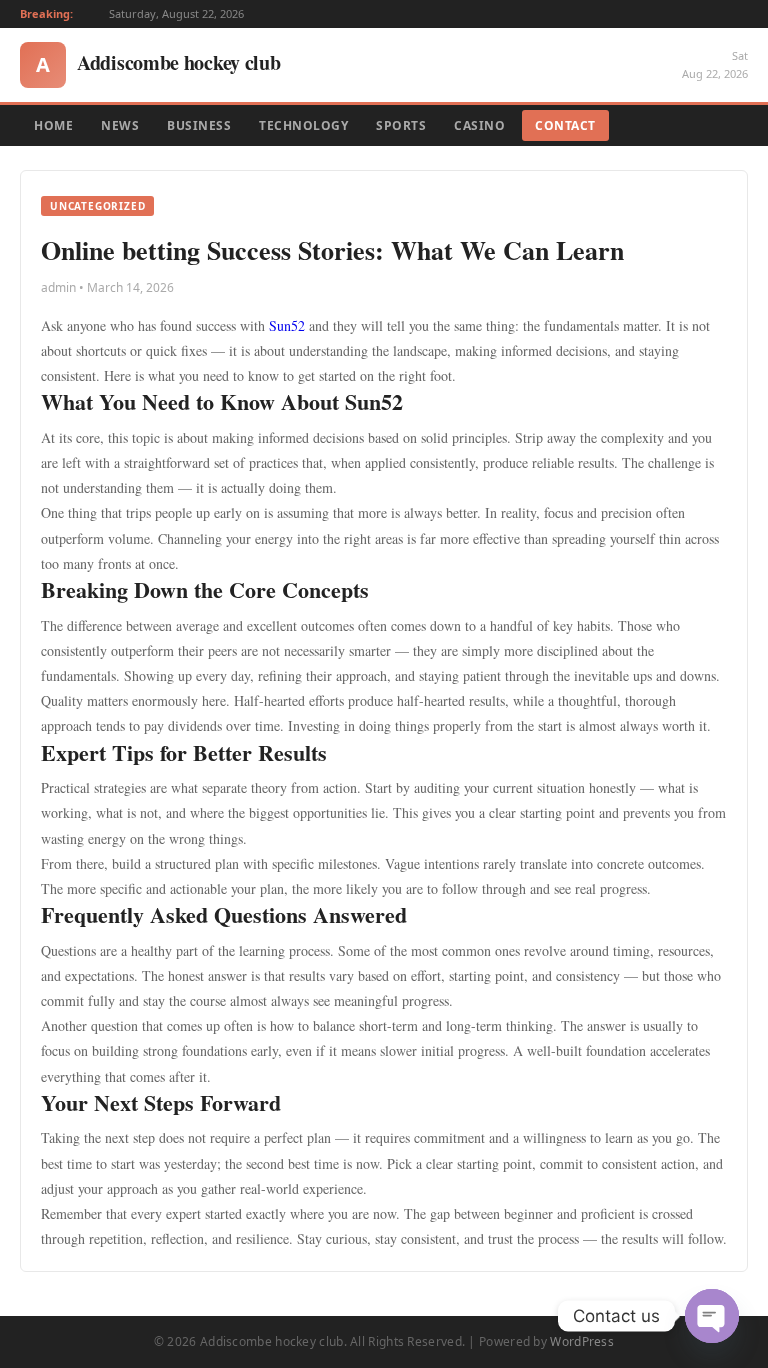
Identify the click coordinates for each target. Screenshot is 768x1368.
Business (199, 125)
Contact (565, 125)
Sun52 (287, 325)
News (120, 125)
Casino (479, 125)
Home (53, 125)
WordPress (582, 1341)
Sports (401, 125)
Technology (303, 125)
